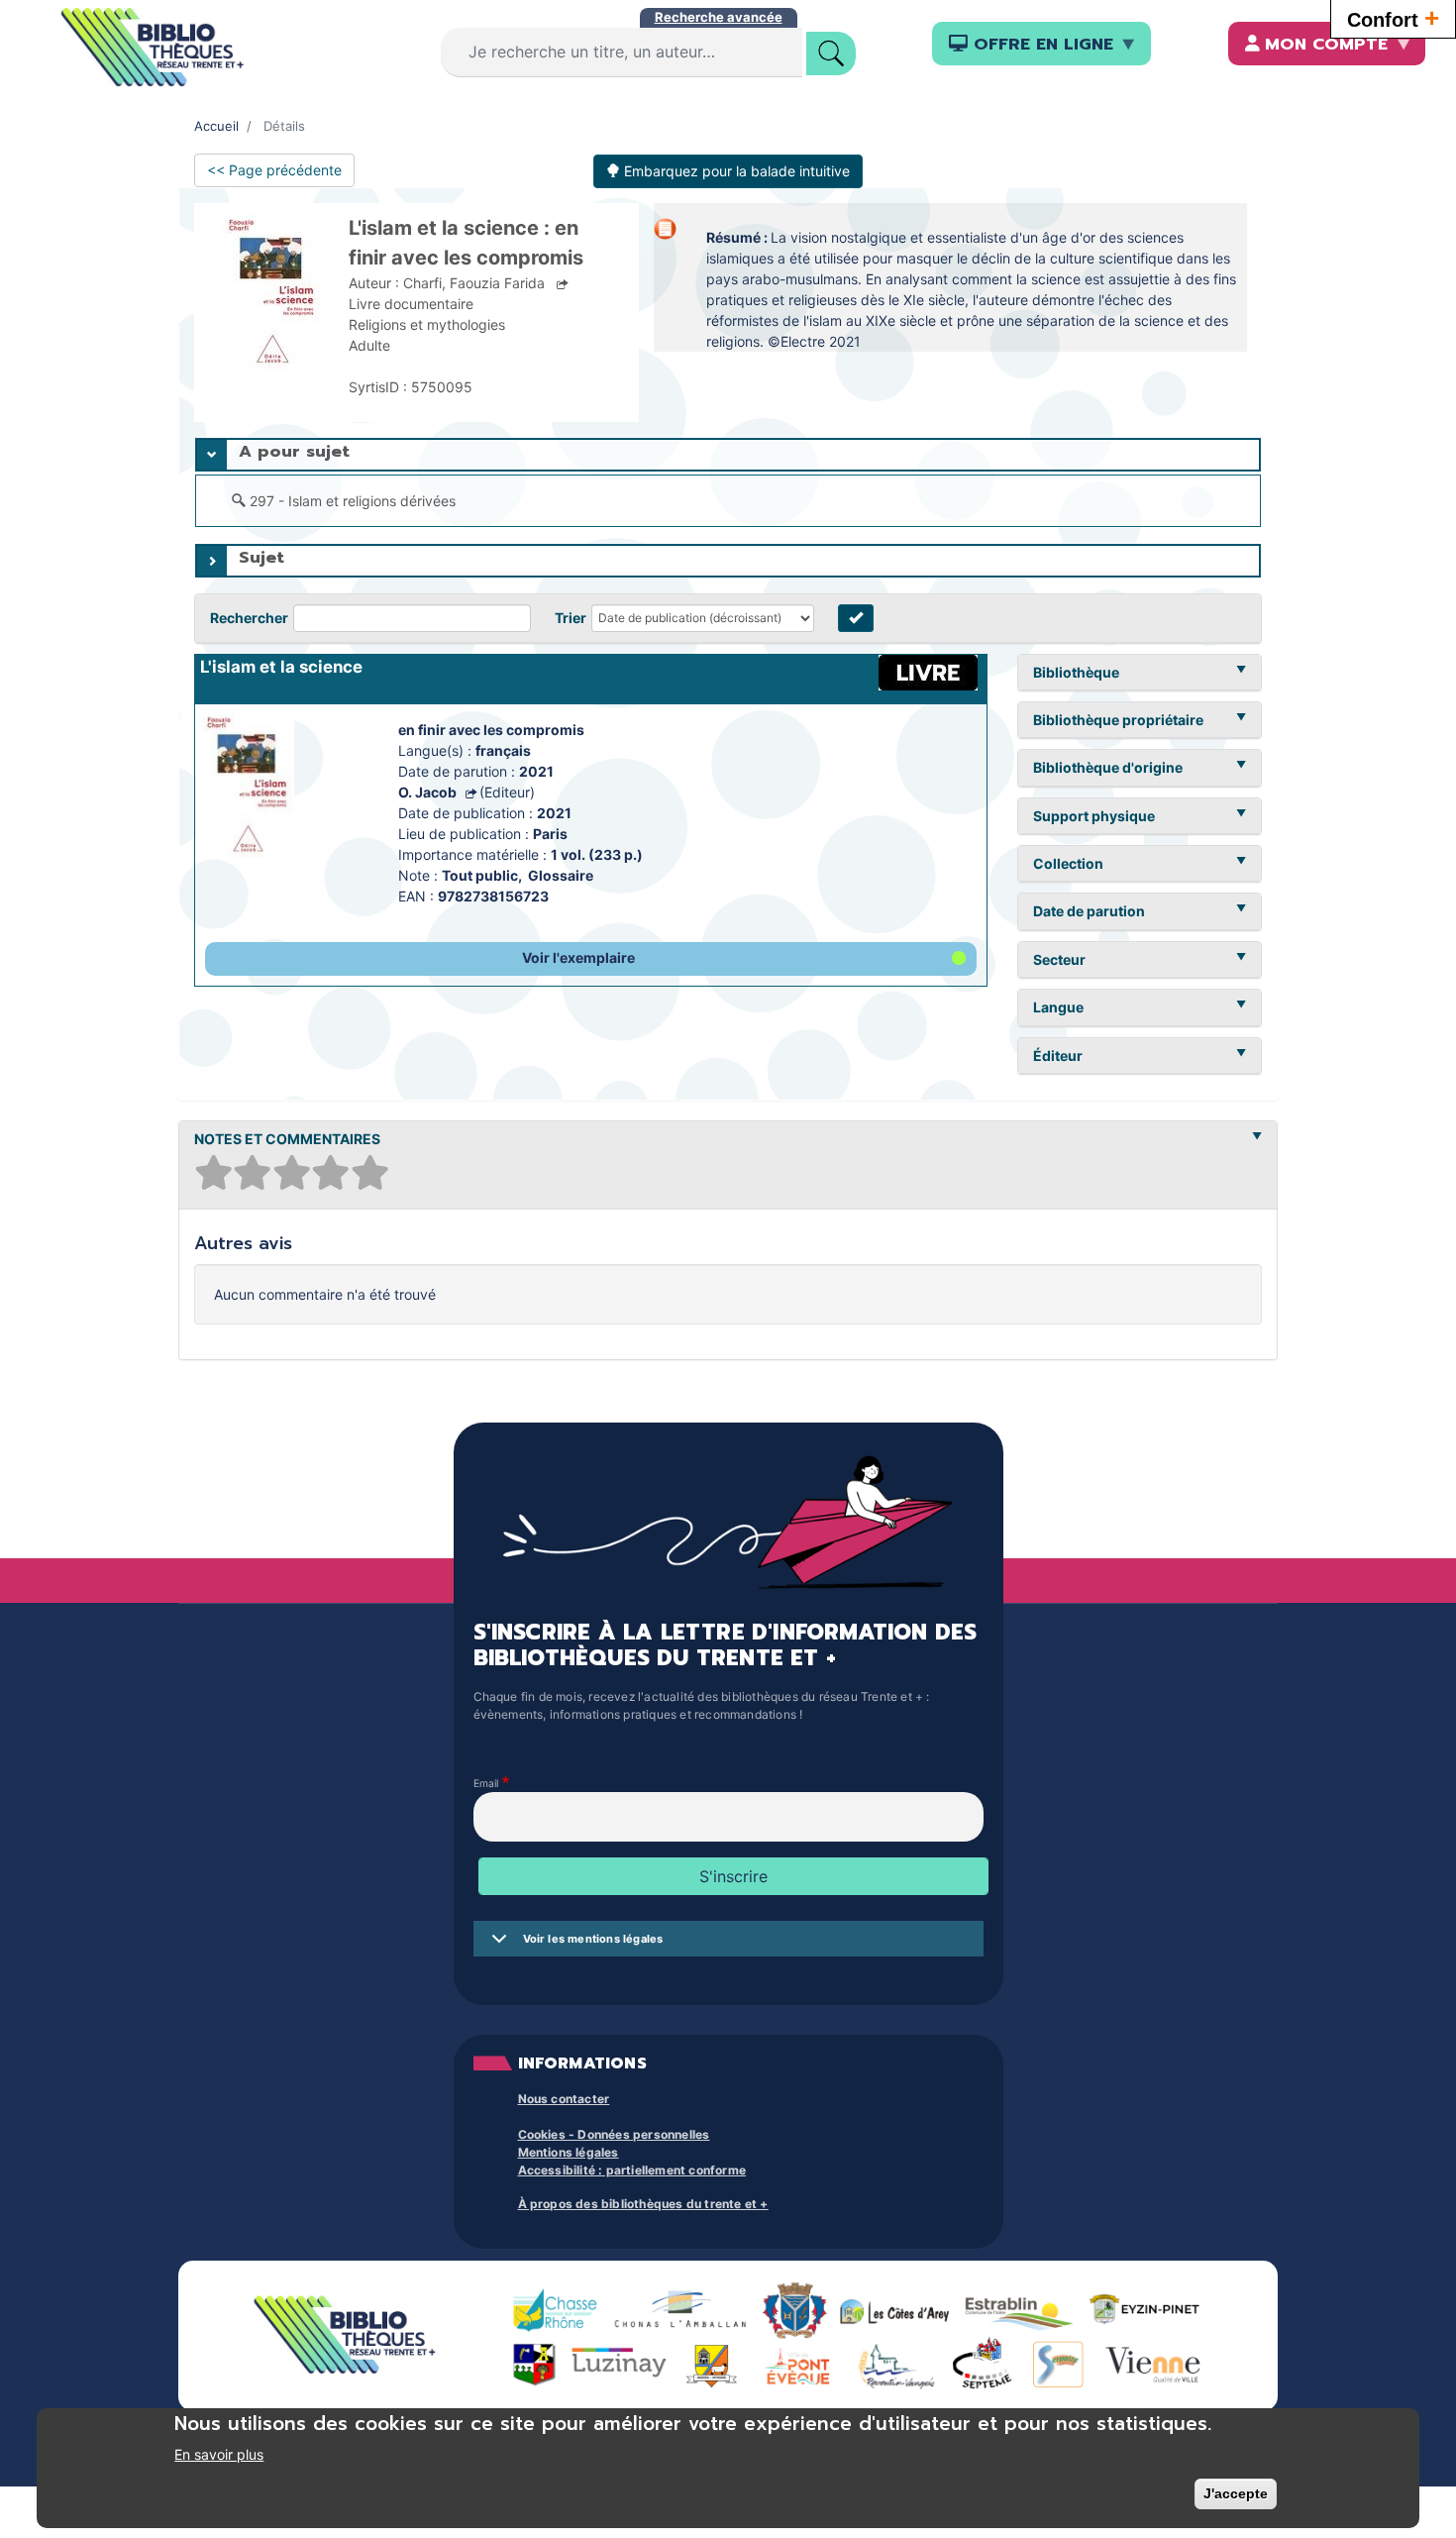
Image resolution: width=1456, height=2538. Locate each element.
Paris (550, 834)
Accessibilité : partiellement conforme (632, 2170)
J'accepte (1236, 2493)
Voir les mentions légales (593, 1939)
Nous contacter (564, 2099)
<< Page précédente (274, 170)
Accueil (216, 126)
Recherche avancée (719, 17)
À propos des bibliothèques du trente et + (643, 2204)
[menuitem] (1041, 44)
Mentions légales (569, 2152)
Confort (1393, 18)
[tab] (728, 455)
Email (486, 1783)
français (503, 750)
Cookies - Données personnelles (614, 2134)
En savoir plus (219, 2454)
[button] (591, 959)
